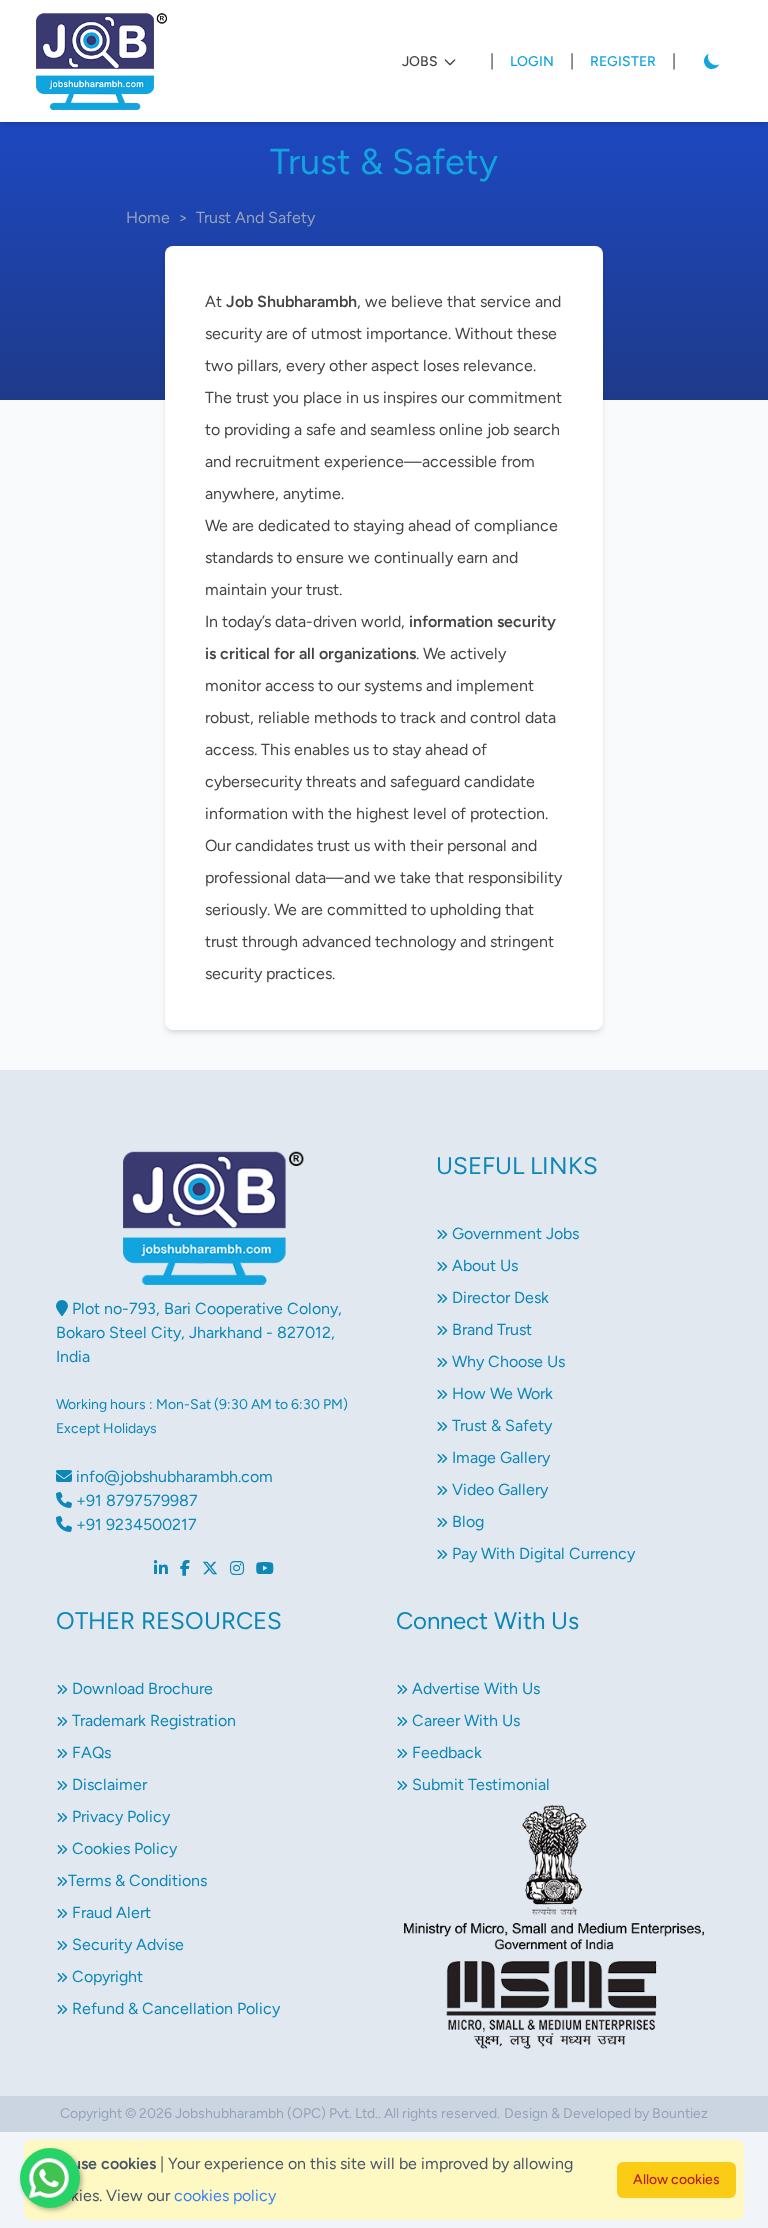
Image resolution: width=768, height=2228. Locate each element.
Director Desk (498, 1297)
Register (623, 61)
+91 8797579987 (135, 1500)
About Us (483, 1265)
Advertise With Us (474, 1688)
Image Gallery (499, 1457)
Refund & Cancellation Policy (174, 2008)
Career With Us (464, 1720)
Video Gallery (498, 1489)
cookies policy (225, 2195)
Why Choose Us (506, 1361)
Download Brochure (140, 1688)
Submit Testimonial (479, 1784)
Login (532, 61)
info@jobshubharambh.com (172, 1476)
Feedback (445, 1752)
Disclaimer (107, 1784)
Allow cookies (676, 2179)
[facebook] (185, 1569)
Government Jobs (513, 1233)
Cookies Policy (122, 1848)
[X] (210, 1569)
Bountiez (680, 2113)
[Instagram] (237, 1569)
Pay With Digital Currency (541, 1553)
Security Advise (126, 1944)
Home (148, 217)
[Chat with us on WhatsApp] (50, 2178)
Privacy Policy (119, 1816)
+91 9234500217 (134, 1524)
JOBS (420, 61)
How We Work (500, 1393)
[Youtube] (265, 1569)
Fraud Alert (109, 1912)
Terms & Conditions (137, 1880)
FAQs (89, 1752)
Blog (466, 1521)
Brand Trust (490, 1329)
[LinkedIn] (161, 1569)
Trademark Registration (152, 1720)
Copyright (105, 1976)
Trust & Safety (500, 1425)
